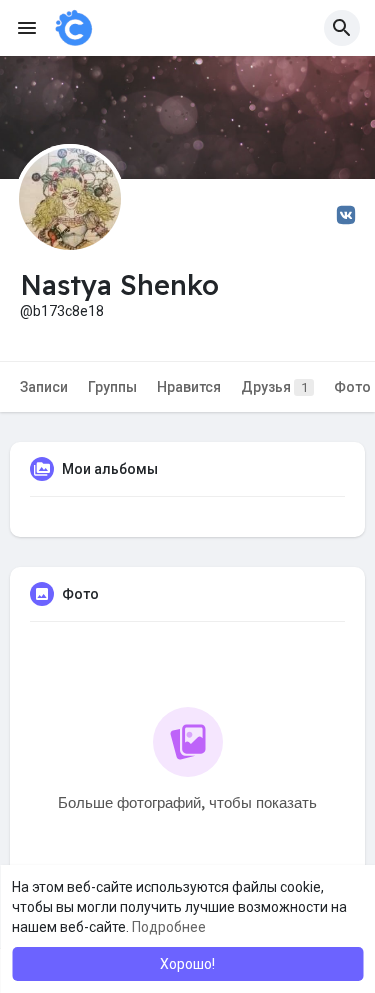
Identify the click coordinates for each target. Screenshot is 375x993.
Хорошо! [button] (187, 964)
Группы (112, 387)
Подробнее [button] (169, 927)
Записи (44, 387)
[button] (342, 28)
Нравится (189, 387)
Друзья (274, 387)
